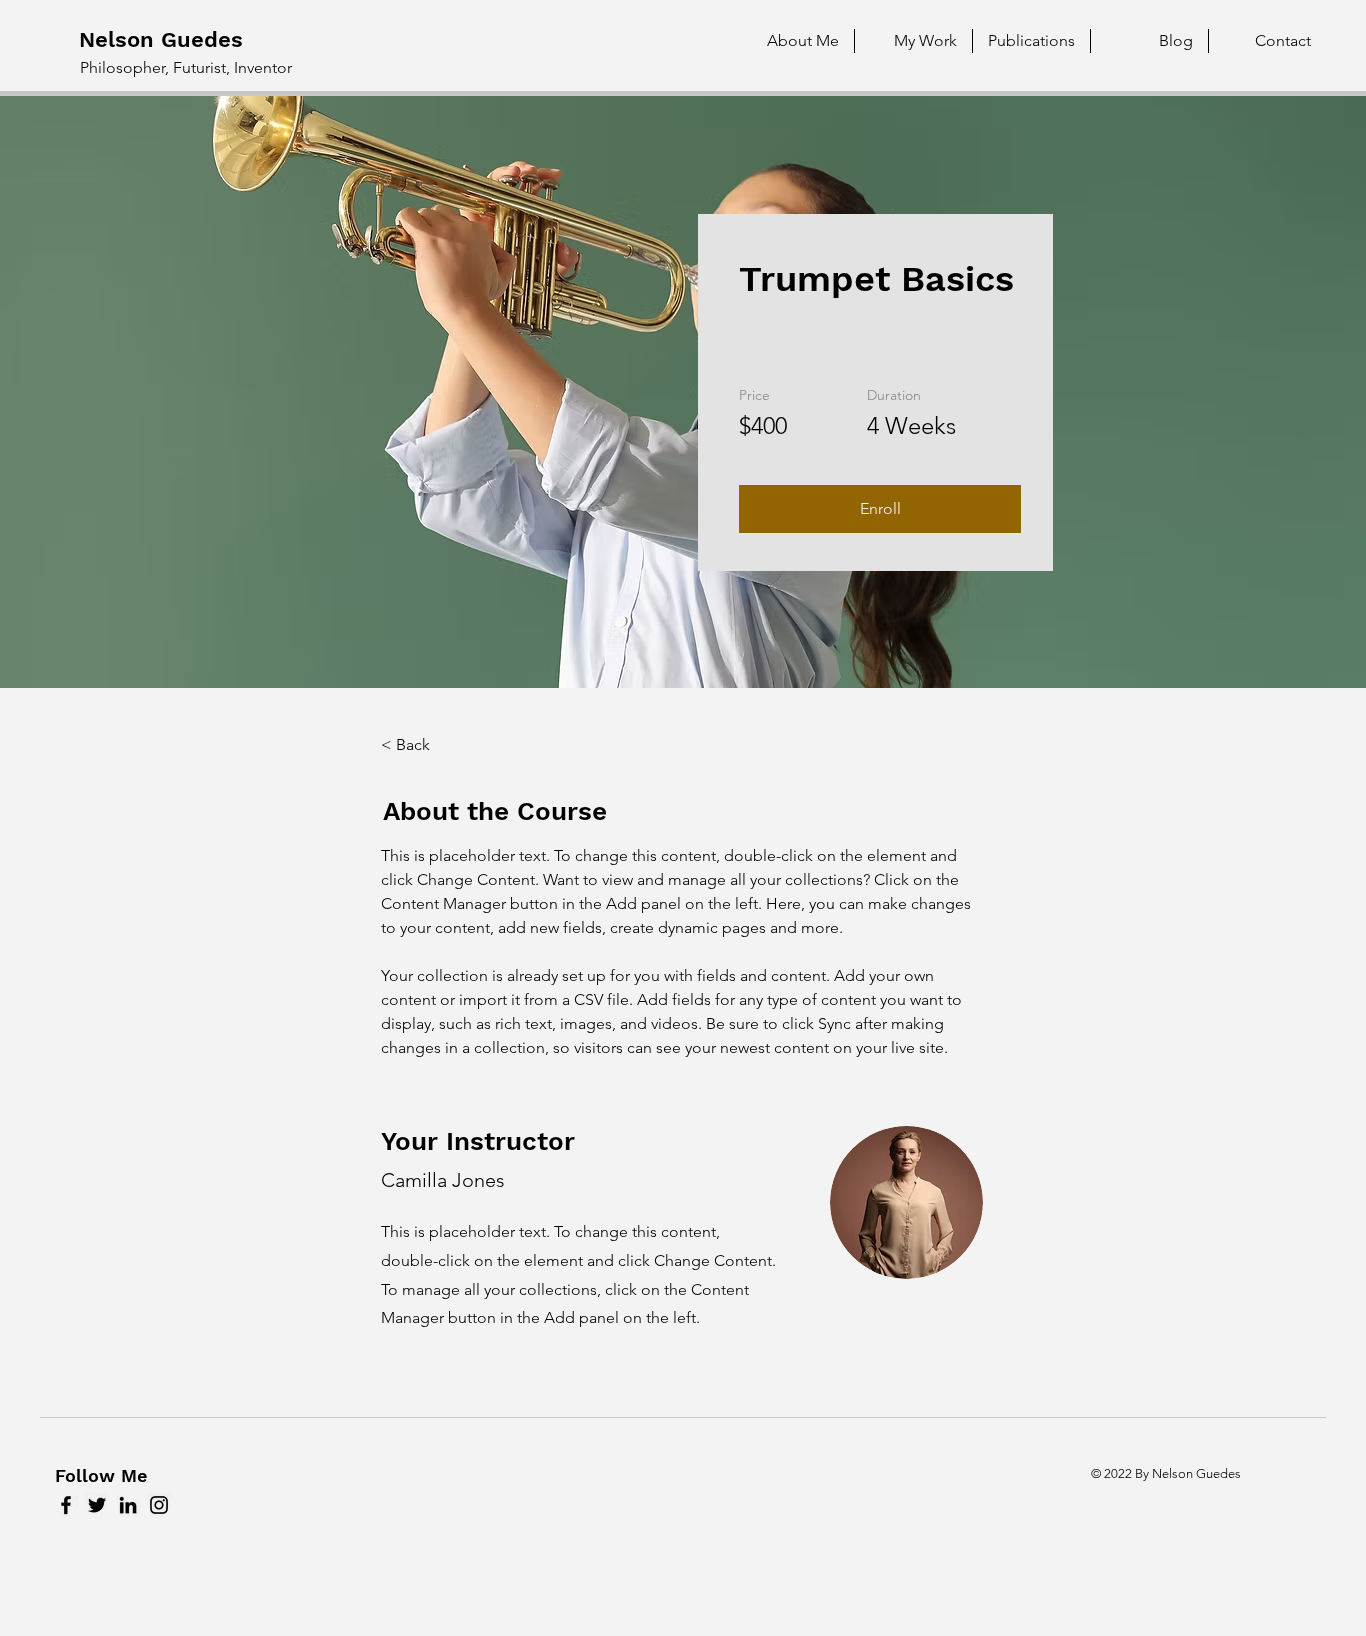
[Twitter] (97, 1505)
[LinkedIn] (128, 1505)
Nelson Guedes (161, 39)
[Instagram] (159, 1505)
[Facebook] (66, 1505)
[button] (880, 509)
